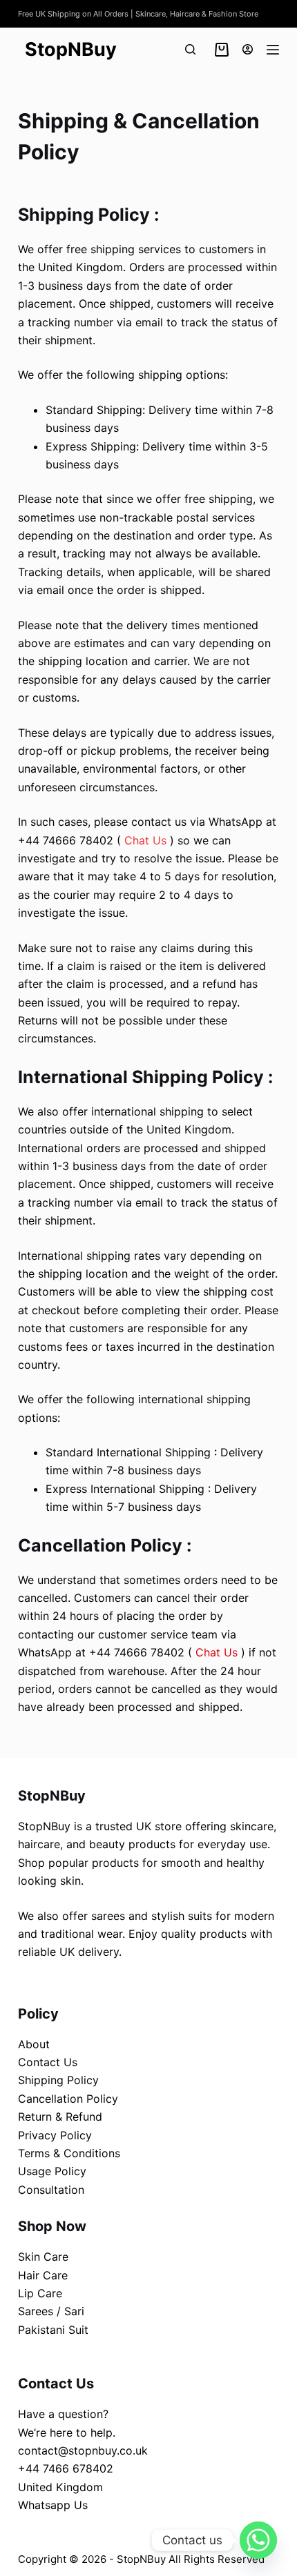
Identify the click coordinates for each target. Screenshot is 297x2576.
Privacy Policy (55, 2135)
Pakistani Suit (53, 2330)
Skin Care (43, 2257)
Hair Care (43, 2275)
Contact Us (48, 2062)
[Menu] (273, 50)
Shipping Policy (58, 2080)
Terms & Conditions (69, 2153)
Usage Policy (52, 2171)
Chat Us (145, 840)
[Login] (248, 49)
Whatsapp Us (53, 2505)
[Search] (190, 49)
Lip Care (40, 2293)
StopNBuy (71, 49)
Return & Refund (60, 2117)
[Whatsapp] (258, 2540)
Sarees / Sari (51, 2311)
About (34, 2044)
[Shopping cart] (219, 50)
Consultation (51, 2190)
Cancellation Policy (68, 2099)
